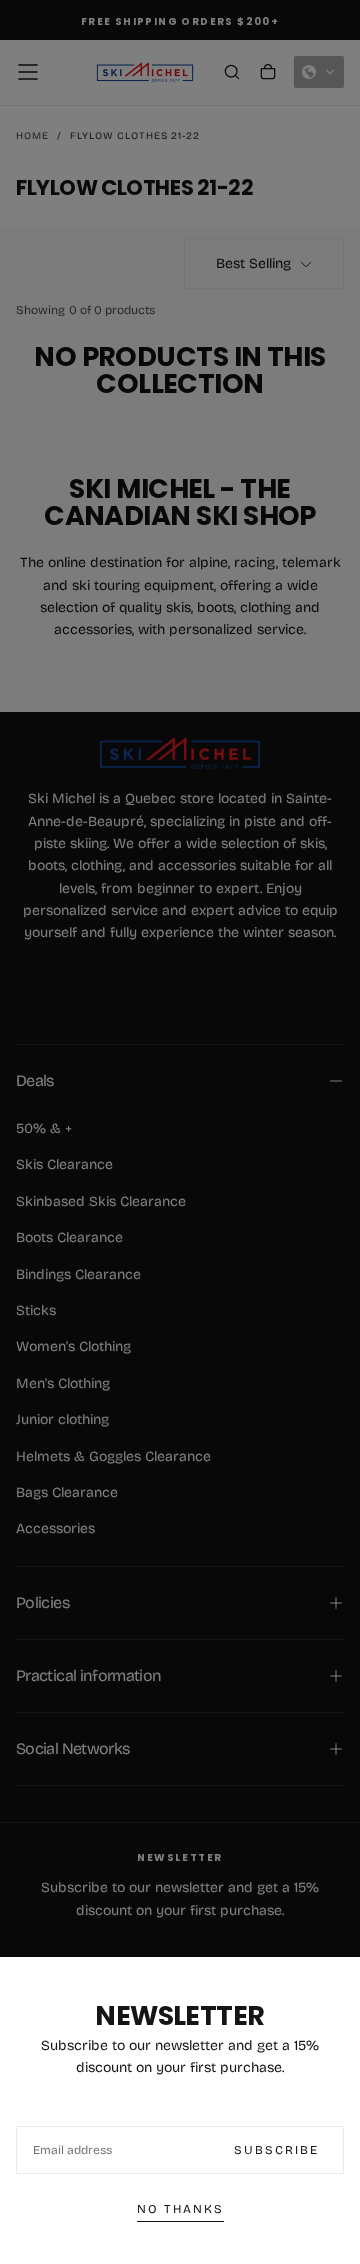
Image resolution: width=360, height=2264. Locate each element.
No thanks (180, 2209)
